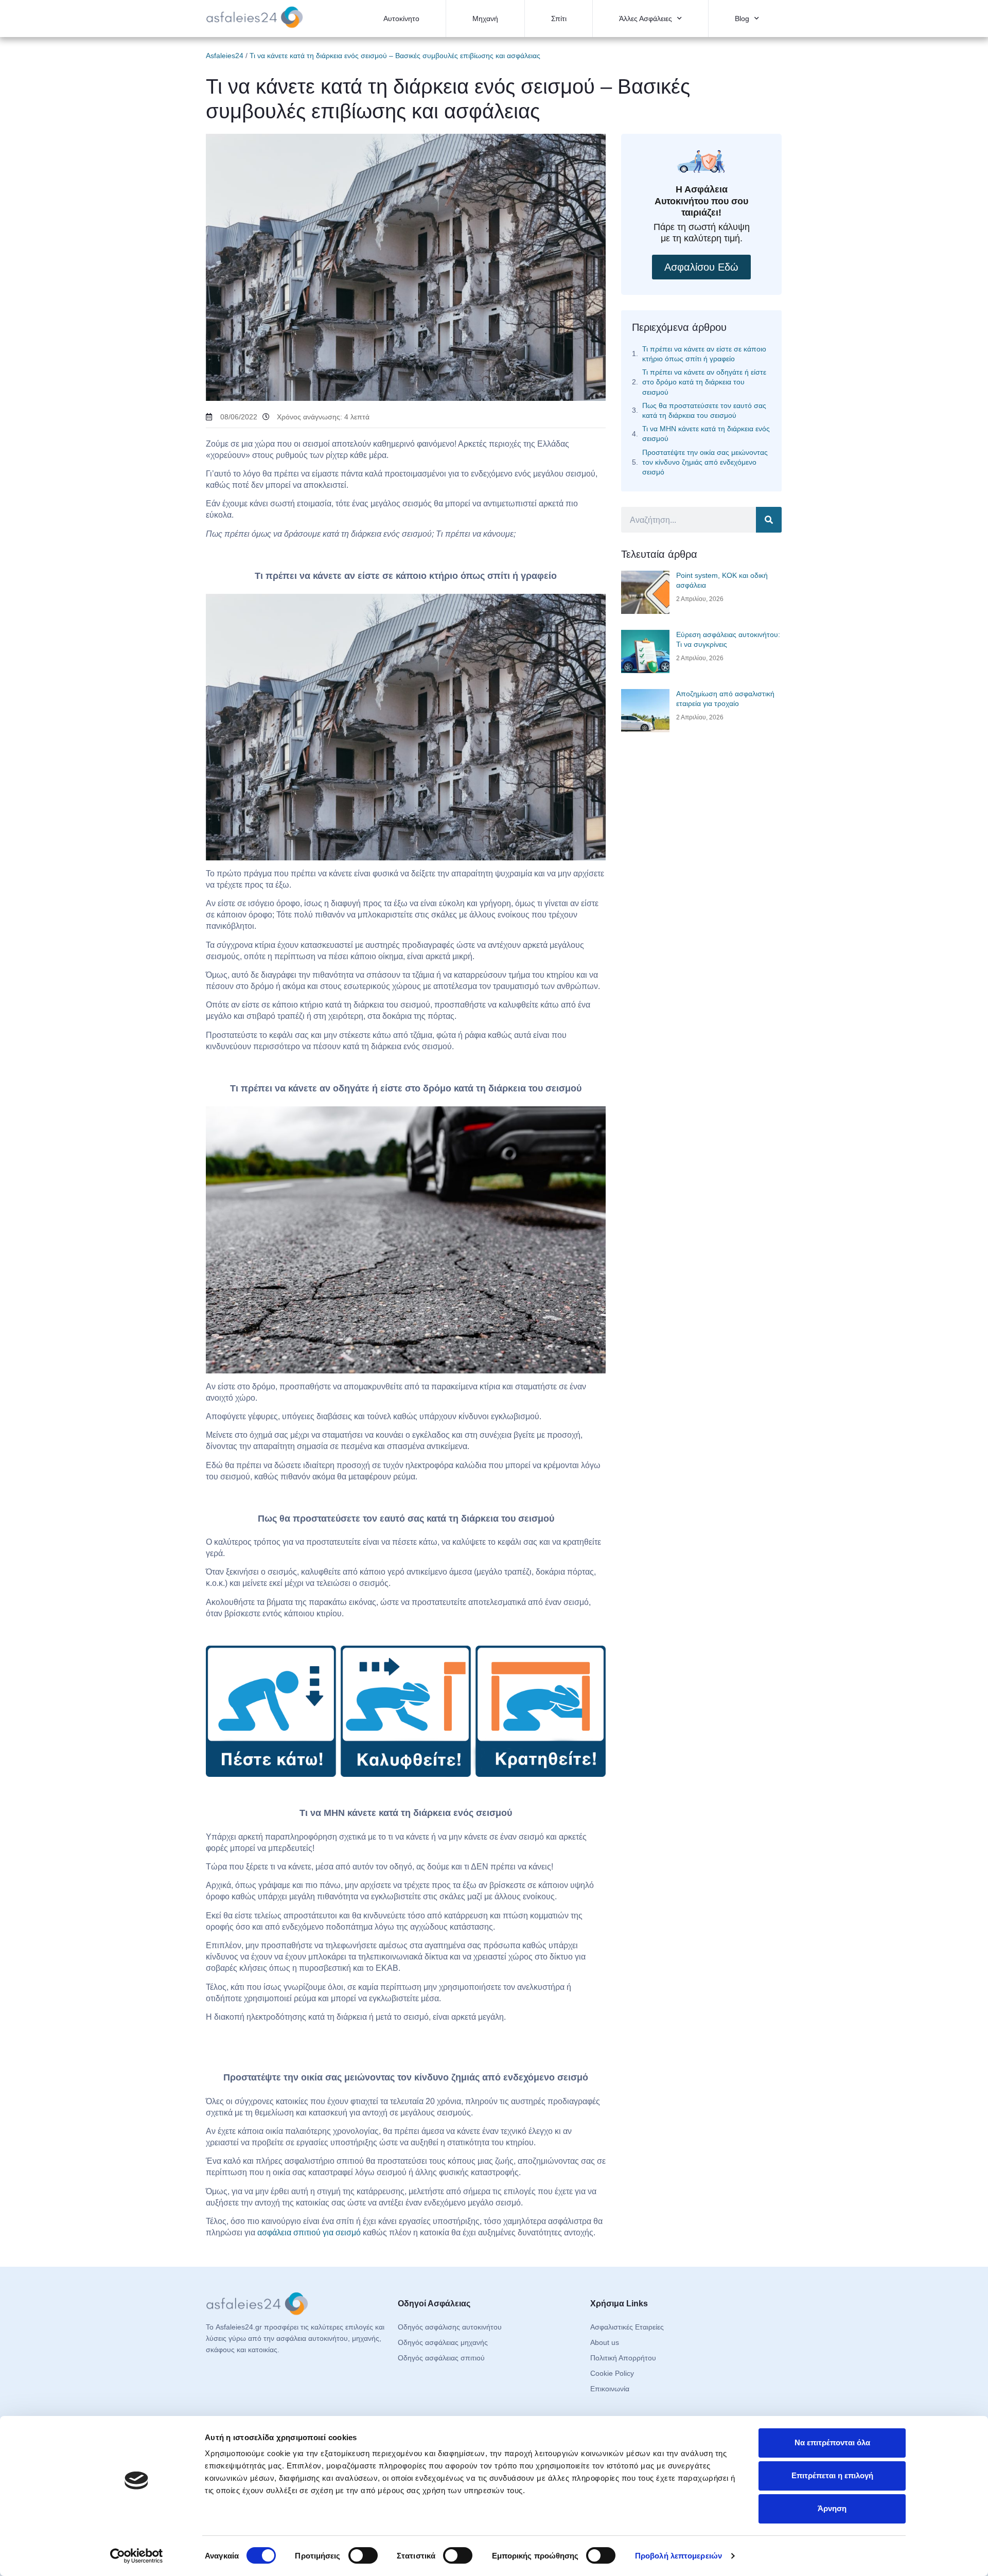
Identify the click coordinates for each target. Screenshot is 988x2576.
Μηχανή (485, 19)
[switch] (363, 2555)
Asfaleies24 (225, 56)
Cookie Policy (612, 2373)
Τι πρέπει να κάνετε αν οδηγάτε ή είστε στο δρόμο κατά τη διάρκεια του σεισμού (704, 382)
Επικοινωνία (610, 2389)
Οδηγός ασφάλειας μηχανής (443, 2342)
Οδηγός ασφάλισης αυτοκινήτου (450, 2327)
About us (605, 2342)
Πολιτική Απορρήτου (623, 2358)
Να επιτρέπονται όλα (832, 2442)
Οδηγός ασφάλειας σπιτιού (441, 2358)
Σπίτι (559, 19)
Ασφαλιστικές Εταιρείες (627, 2327)
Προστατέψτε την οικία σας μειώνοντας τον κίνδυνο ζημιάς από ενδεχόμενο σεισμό (705, 462)
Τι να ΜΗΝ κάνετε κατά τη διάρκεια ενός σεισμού (706, 434)
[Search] (769, 520)
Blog (742, 19)
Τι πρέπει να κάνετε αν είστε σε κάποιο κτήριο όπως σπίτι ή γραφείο (704, 354)
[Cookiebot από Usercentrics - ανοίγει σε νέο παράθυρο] (137, 2556)
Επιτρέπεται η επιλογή (832, 2475)
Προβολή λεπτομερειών (678, 2556)
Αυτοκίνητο (401, 19)
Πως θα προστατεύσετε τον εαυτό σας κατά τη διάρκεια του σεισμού (704, 410)
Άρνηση (832, 2508)
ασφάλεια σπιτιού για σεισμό (309, 2233)
